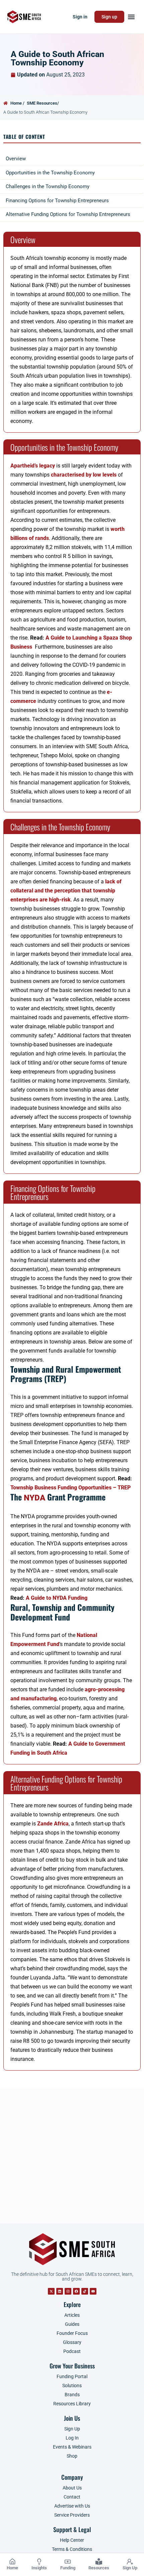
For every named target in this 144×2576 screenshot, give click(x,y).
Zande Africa (53, 1824)
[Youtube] (93, 2291)
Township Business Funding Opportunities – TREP (70, 1488)
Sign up (109, 17)
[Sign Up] (130, 2562)
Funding (68, 2568)
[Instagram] (68, 2291)
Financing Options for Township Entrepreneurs (57, 201)
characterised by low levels (84, 475)
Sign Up (130, 2568)
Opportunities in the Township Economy (50, 173)
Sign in (80, 17)
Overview (16, 159)
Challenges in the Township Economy (48, 186)
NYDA (34, 1498)
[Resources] (99, 2562)
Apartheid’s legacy (33, 466)
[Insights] (39, 2562)
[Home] (12, 2562)
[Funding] (68, 2562)
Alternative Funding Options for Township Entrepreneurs (68, 214)
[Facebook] (76, 2291)
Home (12, 2568)
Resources (99, 2568)
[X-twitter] (51, 2291)
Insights (39, 2568)
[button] (131, 17)
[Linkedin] (60, 2291)
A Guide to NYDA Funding (57, 1598)
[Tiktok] (85, 2291)
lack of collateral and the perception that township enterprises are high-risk (66, 891)
